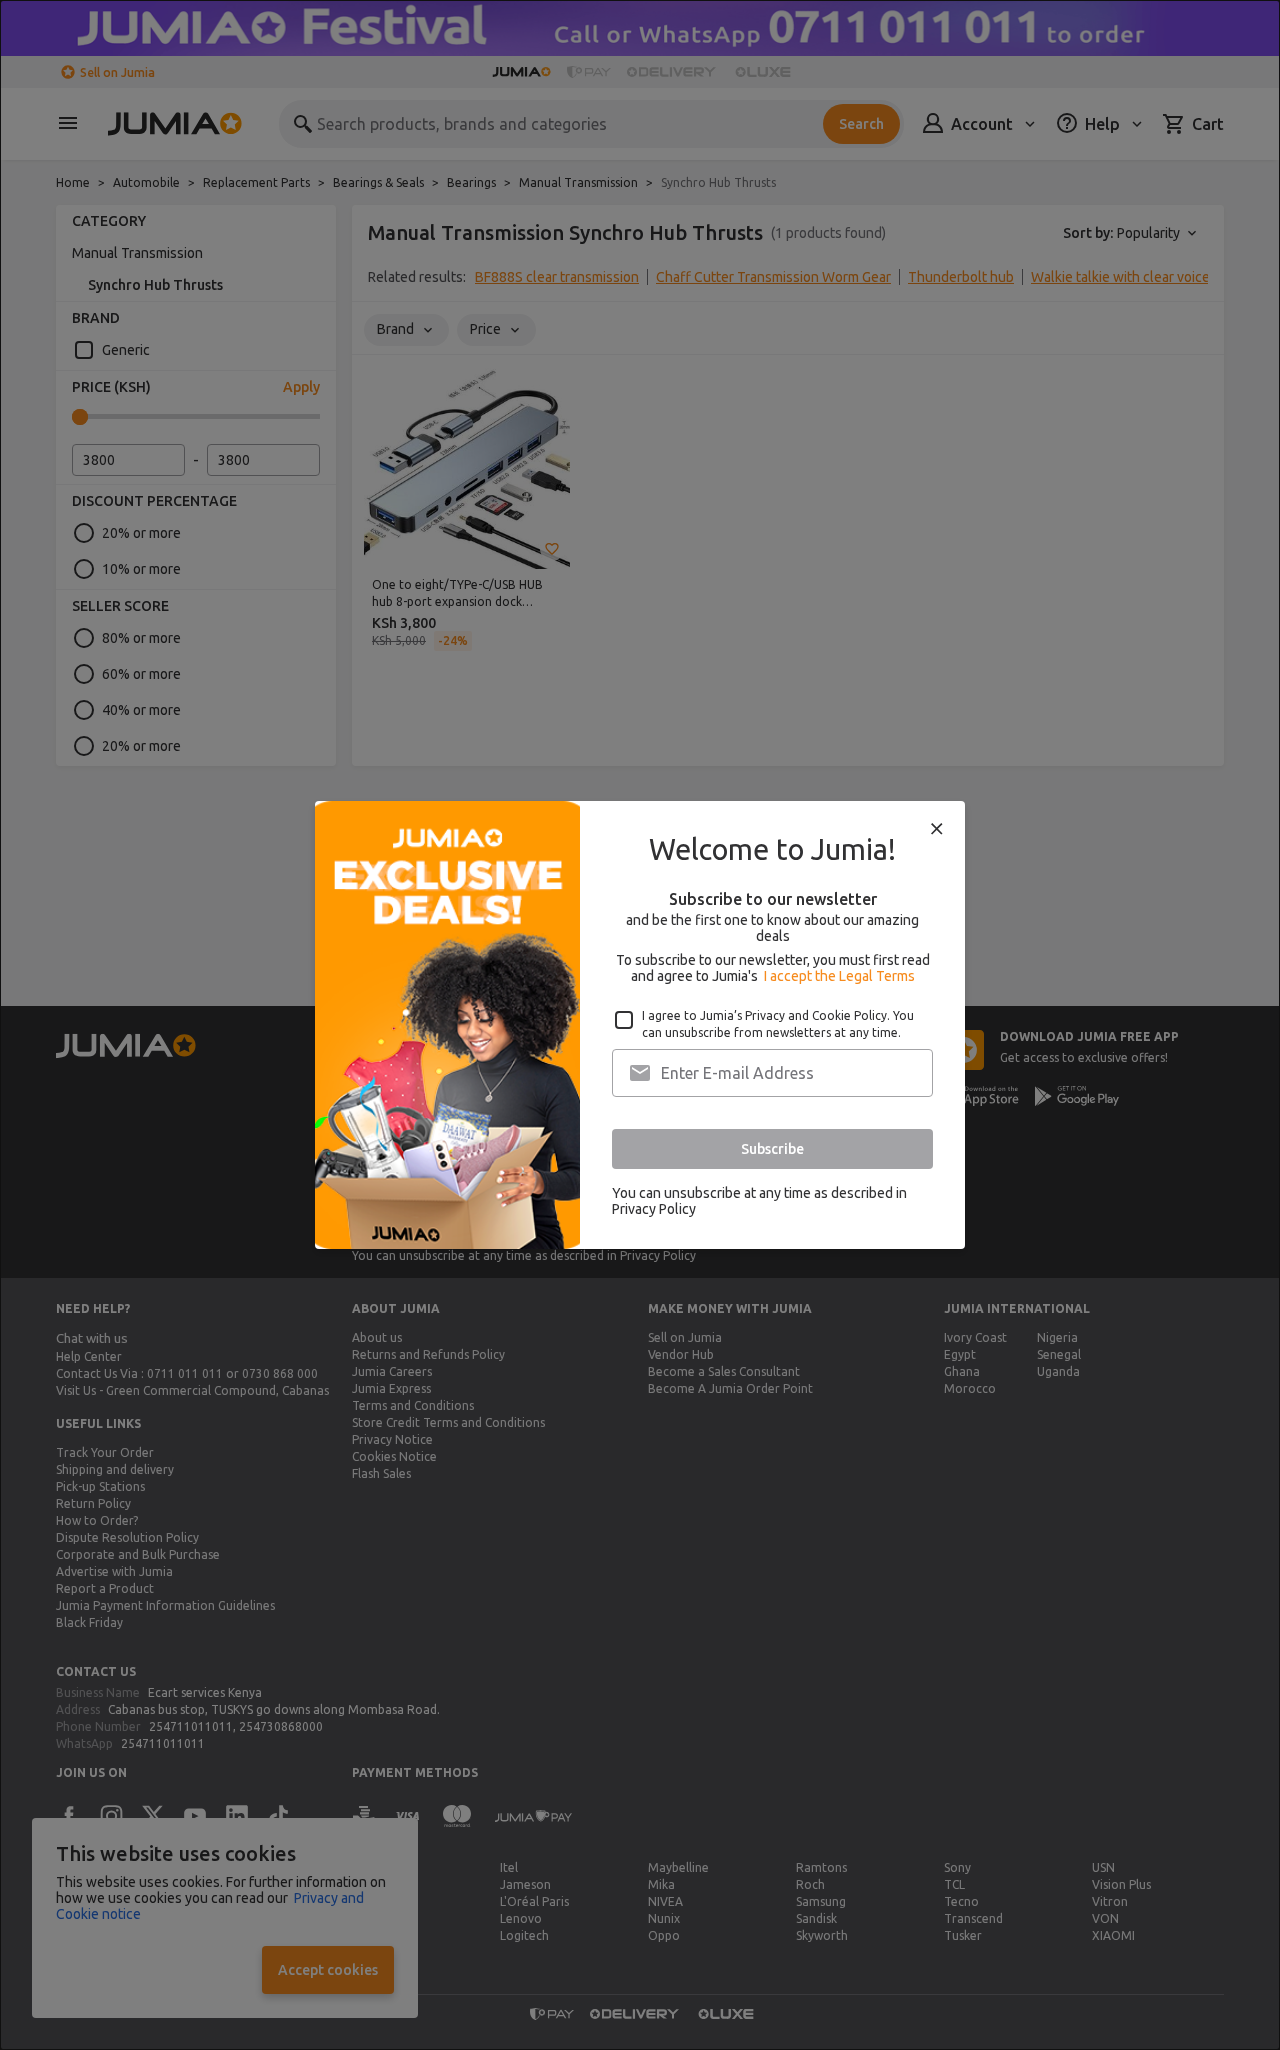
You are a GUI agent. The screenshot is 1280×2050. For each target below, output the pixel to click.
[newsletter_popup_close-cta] (937, 829)
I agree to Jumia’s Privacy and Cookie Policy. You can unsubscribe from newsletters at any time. (778, 1024)
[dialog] (640, 1025)
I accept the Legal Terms (839, 976)
